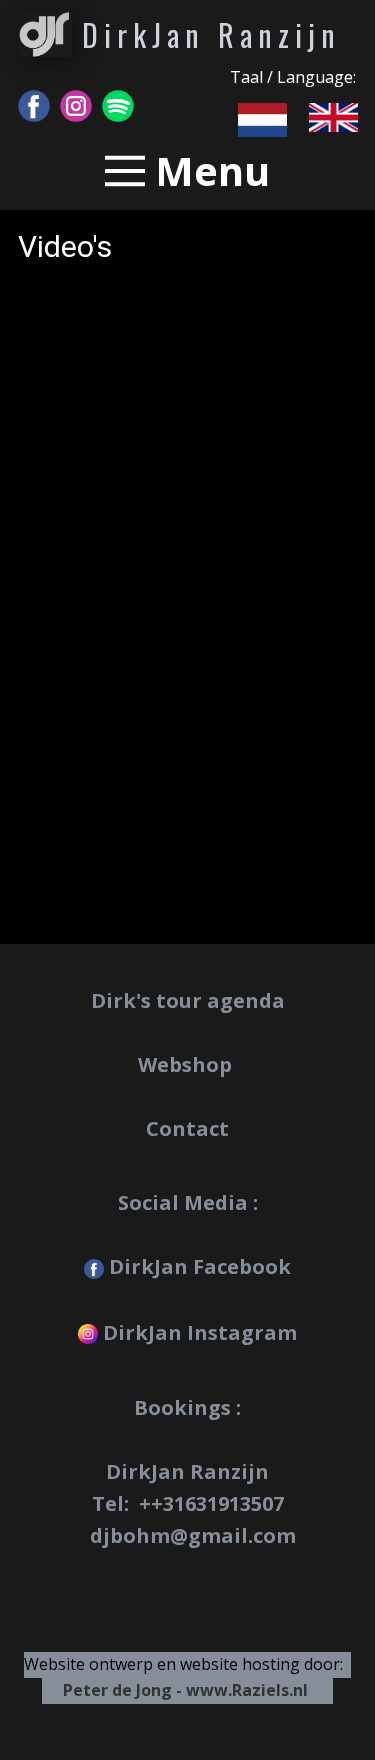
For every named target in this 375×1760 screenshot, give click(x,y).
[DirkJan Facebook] (34, 106)
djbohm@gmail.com (193, 1535)
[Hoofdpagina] (45, 34)
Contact (187, 1128)
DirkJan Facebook (197, 1266)
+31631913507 (217, 1503)
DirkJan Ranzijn (211, 34)
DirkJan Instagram (197, 1332)
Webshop (187, 1064)
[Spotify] (118, 106)
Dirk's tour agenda (188, 1000)
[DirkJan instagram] (76, 106)
